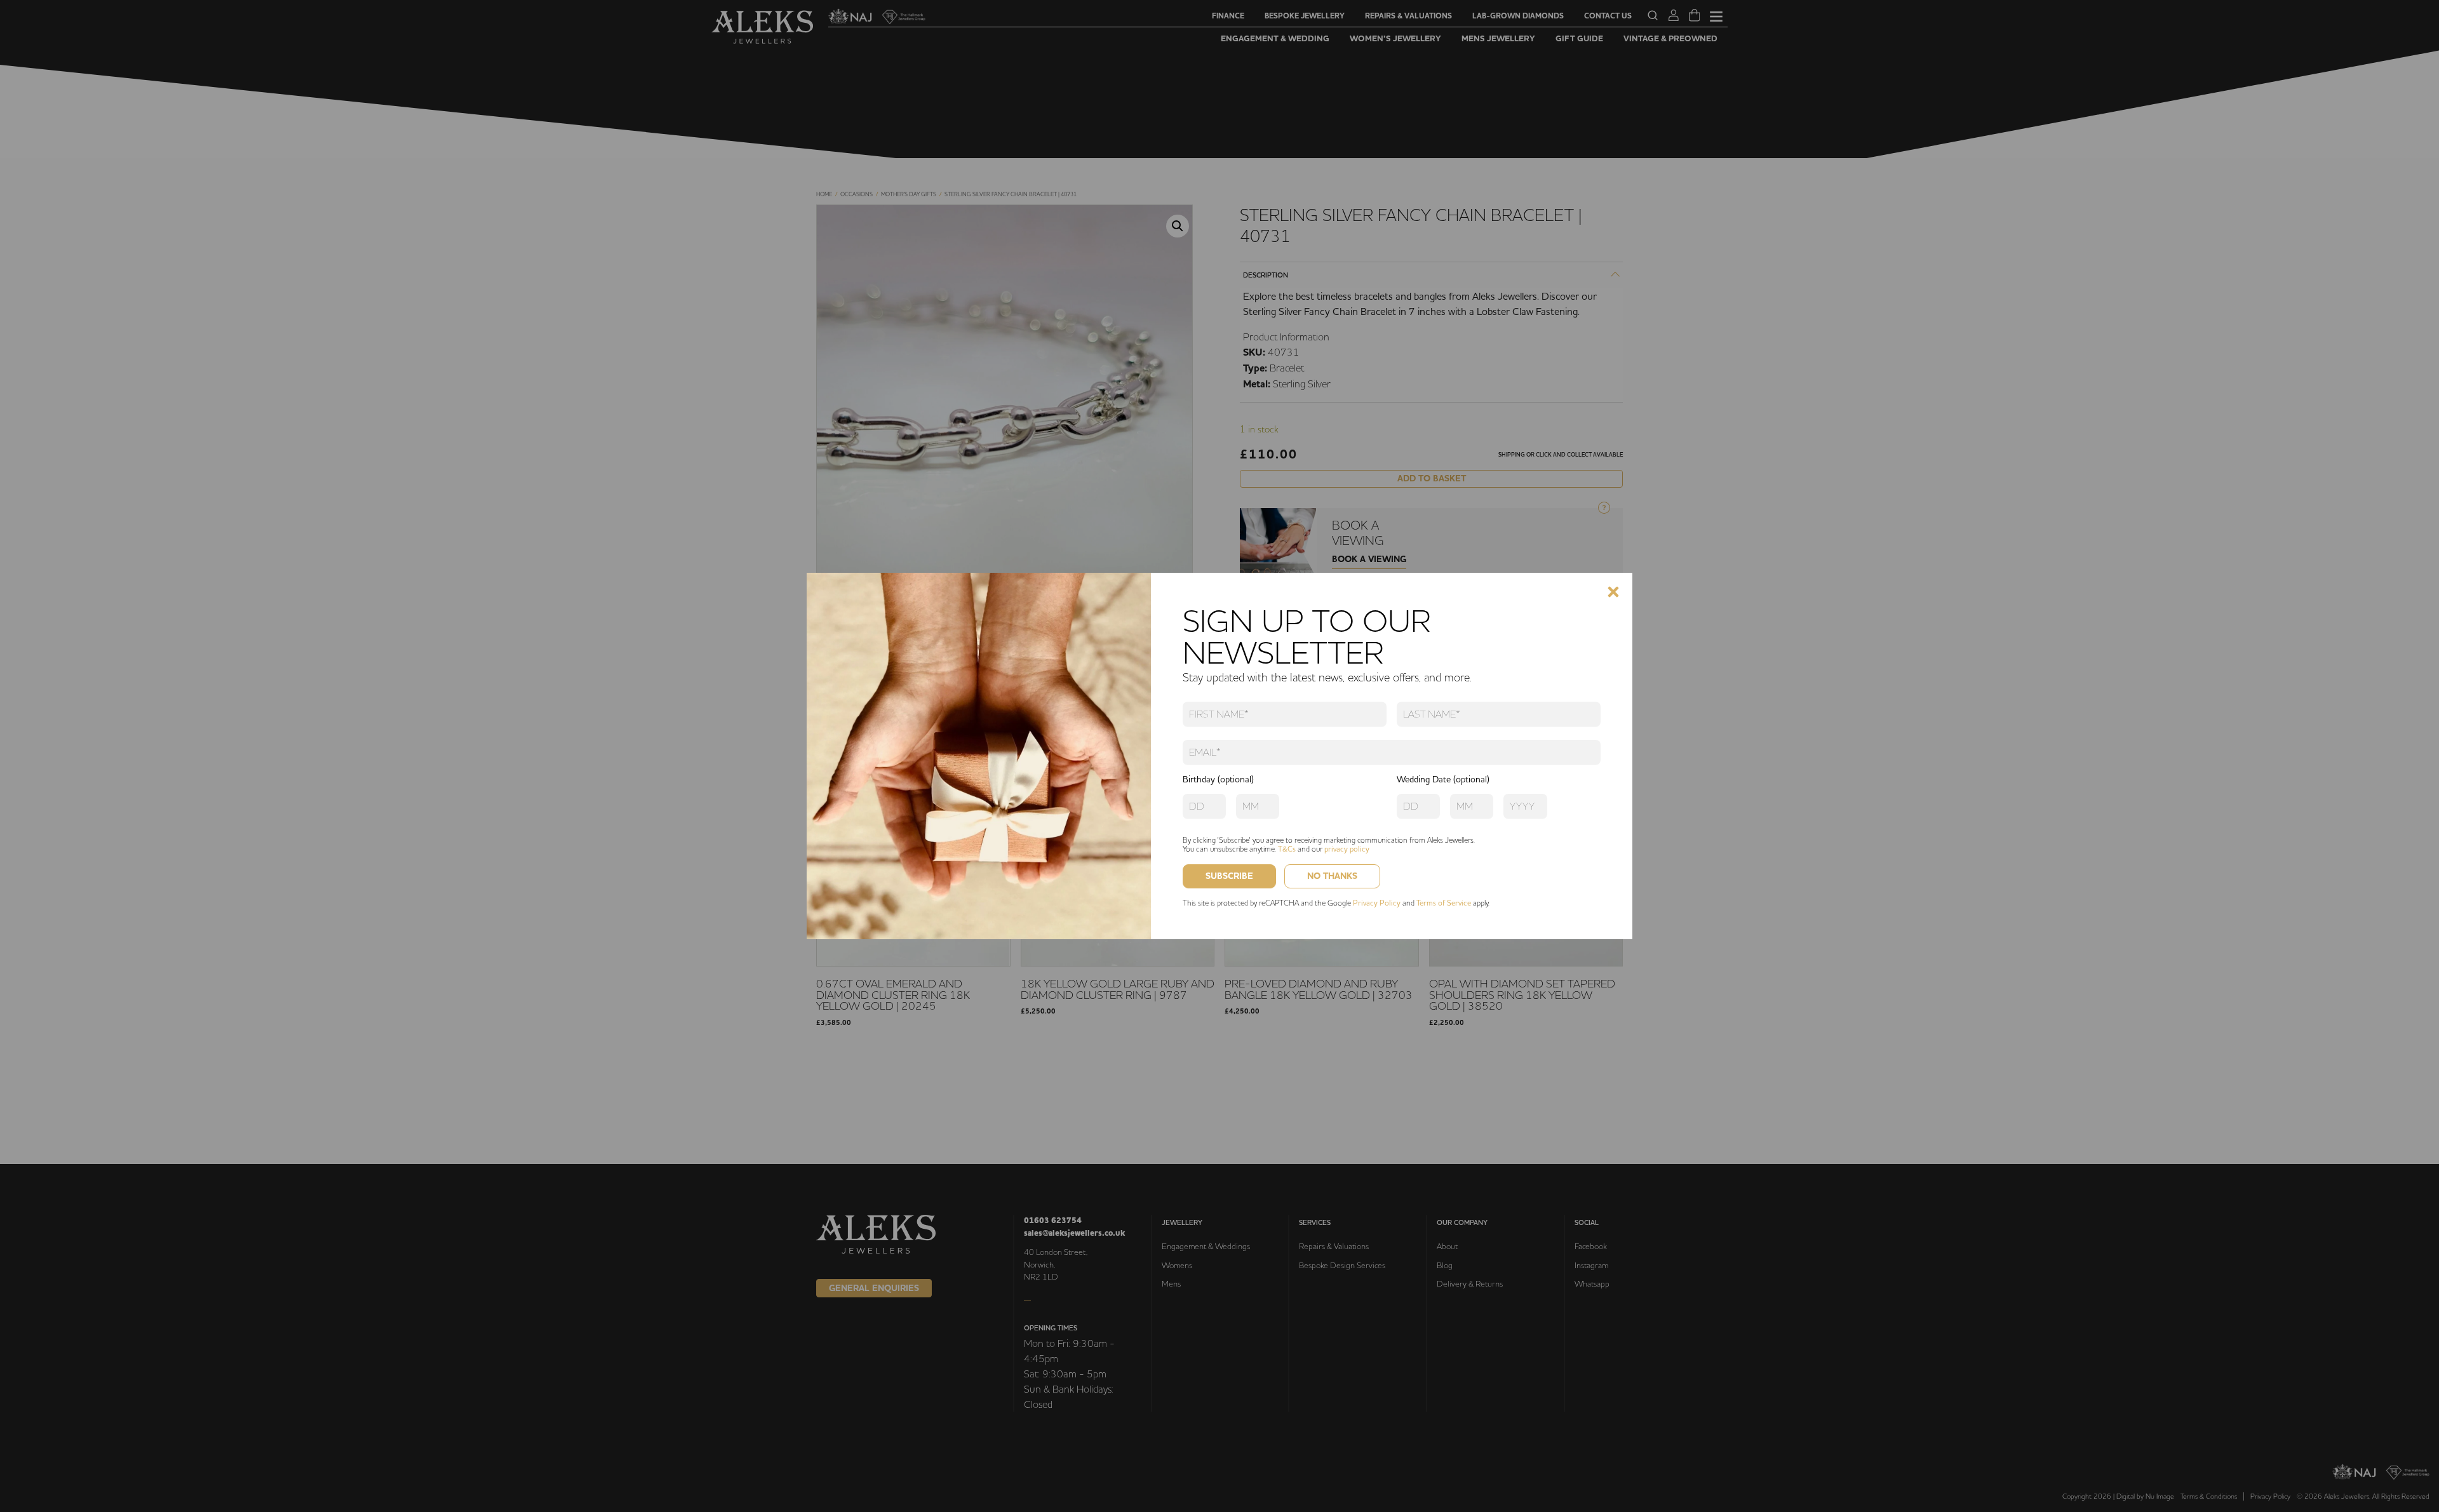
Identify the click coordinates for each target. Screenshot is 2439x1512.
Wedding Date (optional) (1443, 779)
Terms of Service (1444, 903)
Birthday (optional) (1218, 779)
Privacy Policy (1377, 903)
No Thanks (1332, 876)
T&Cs (1287, 849)
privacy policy (1347, 849)
